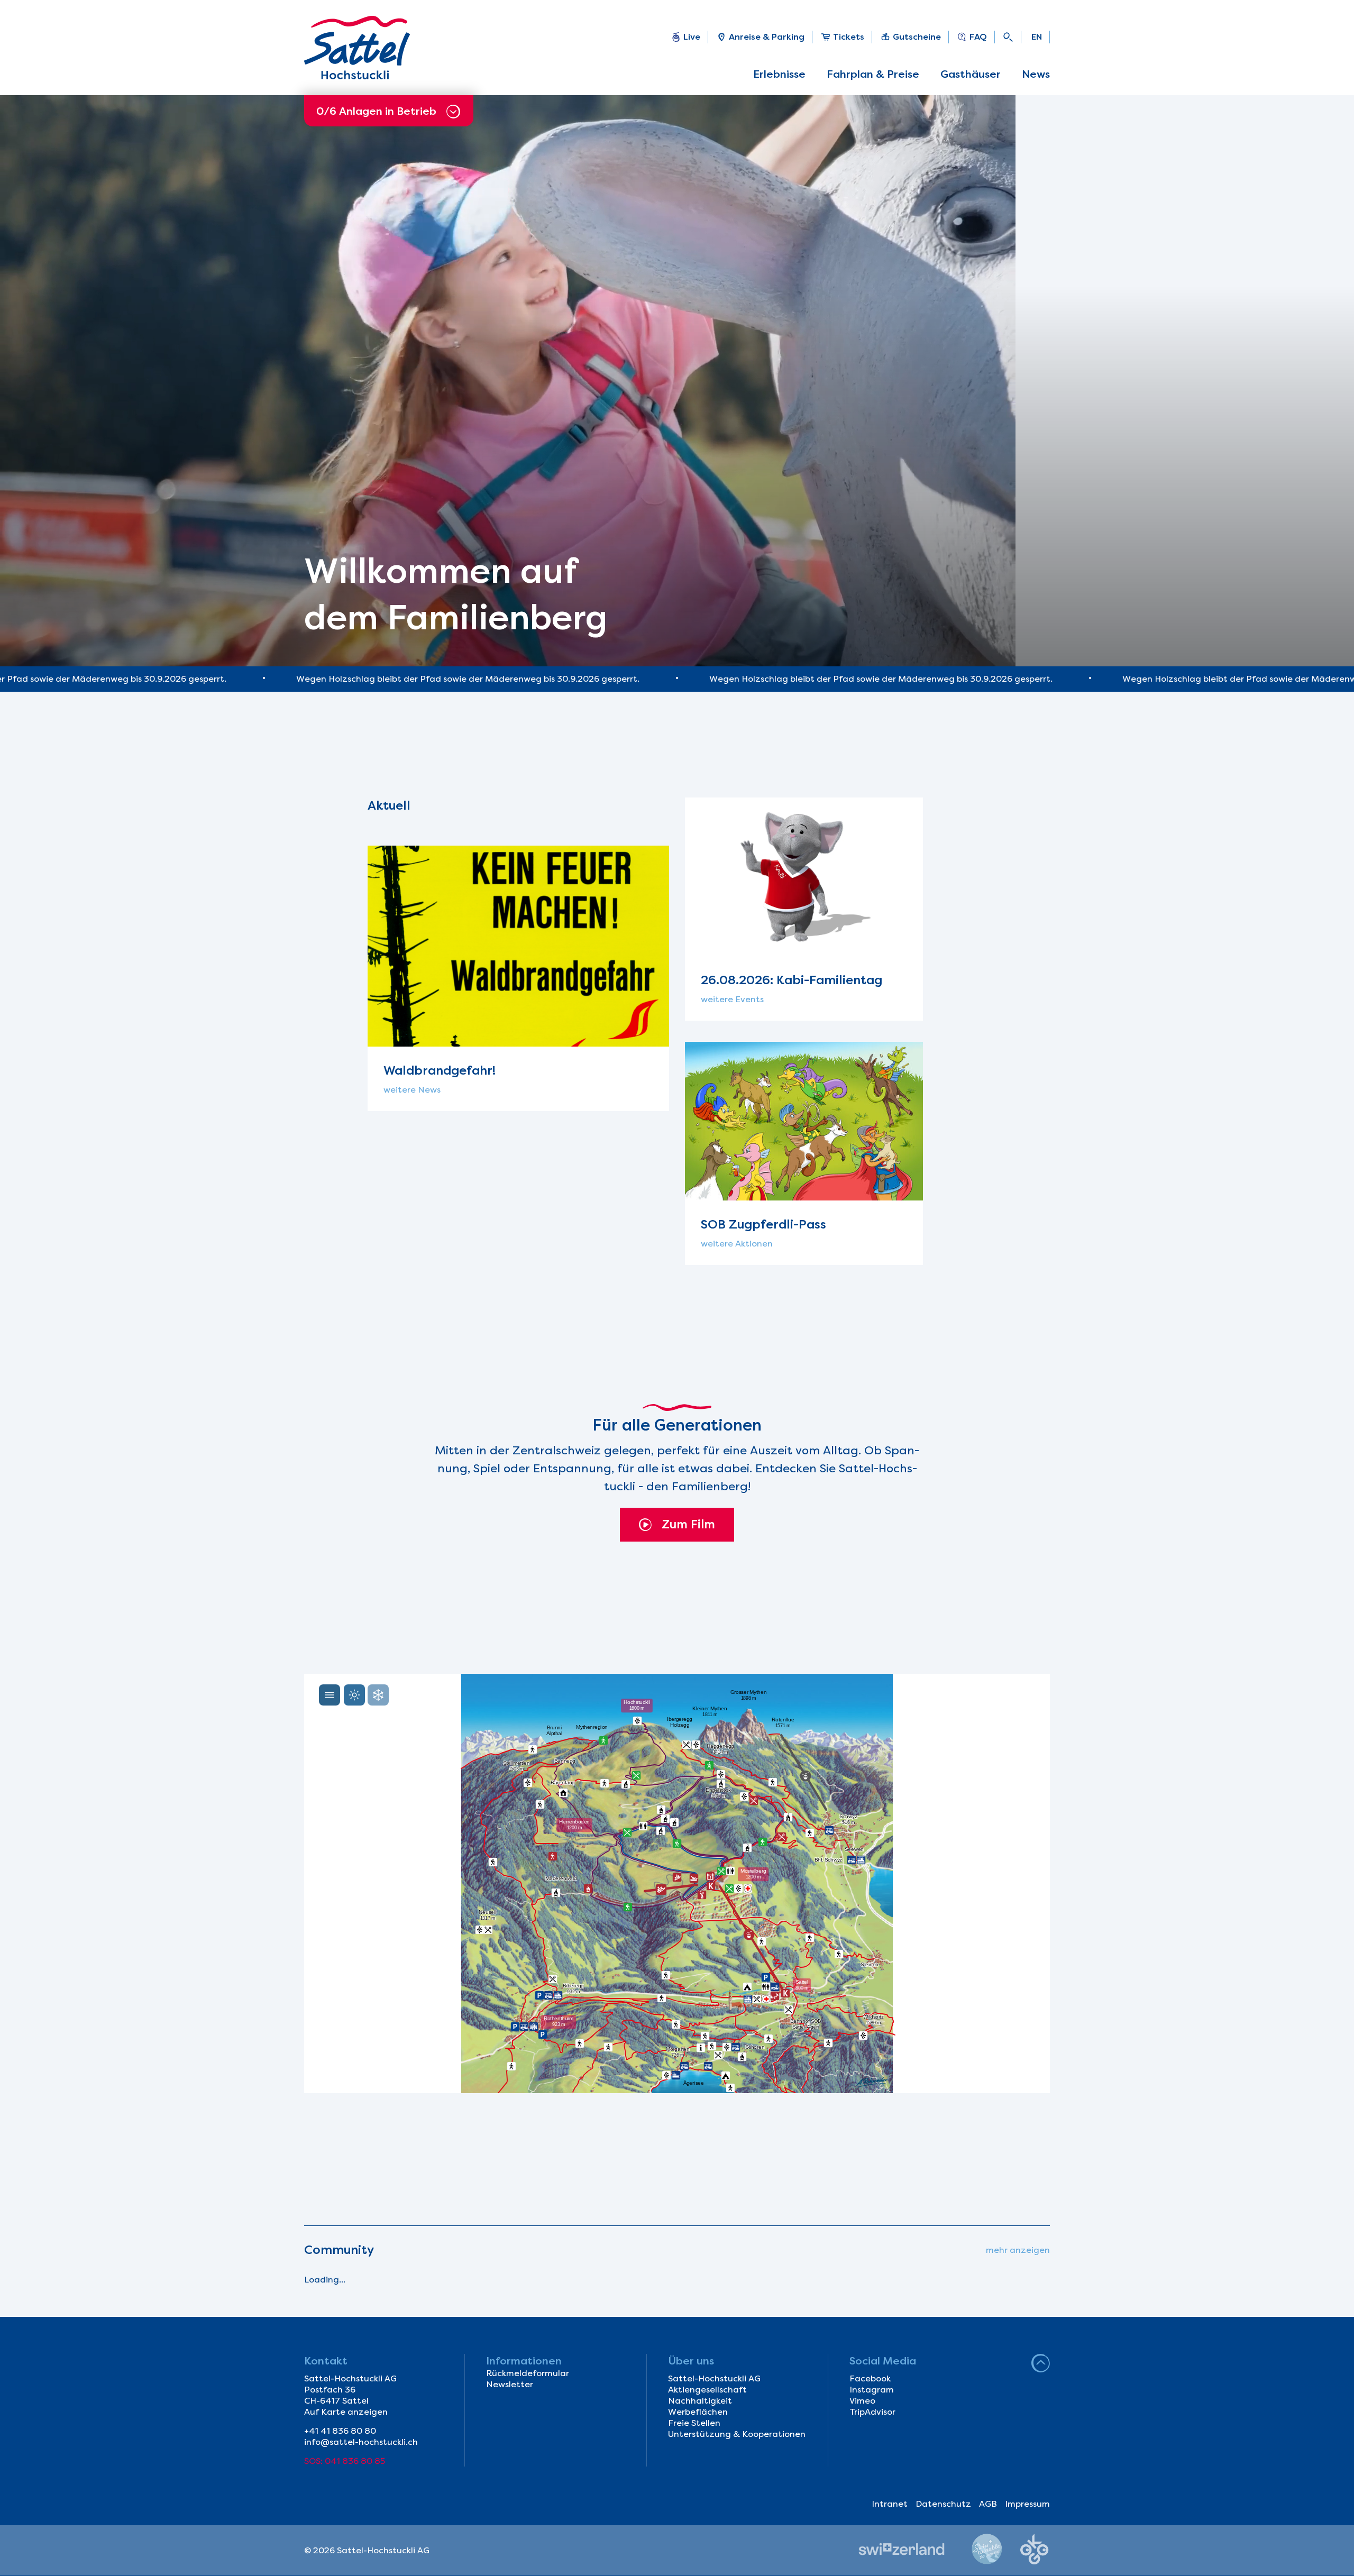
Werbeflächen (698, 2412)
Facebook (870, 2378)
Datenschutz (943, 2504)
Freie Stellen (694, 2423)
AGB (988, 2504)
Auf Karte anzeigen (346, 2412)
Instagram (872, 2390)
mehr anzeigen (1018, 2250)
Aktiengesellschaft (707, 2390)
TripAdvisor (872, 2412)
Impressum (1027, 2504)
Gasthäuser (971, 74)
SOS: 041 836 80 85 (345, 2461)
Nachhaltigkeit (700, 2401)
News (1036, 74)
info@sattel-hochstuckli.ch (361, 2442)
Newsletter (510, 2384)
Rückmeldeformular (528, 2373)
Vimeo (862, 2401)
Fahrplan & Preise (873, 74)
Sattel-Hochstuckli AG (714, 2378)
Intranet (890, 2504)
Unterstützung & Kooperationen (737, 2434)
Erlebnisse (779, 74)
